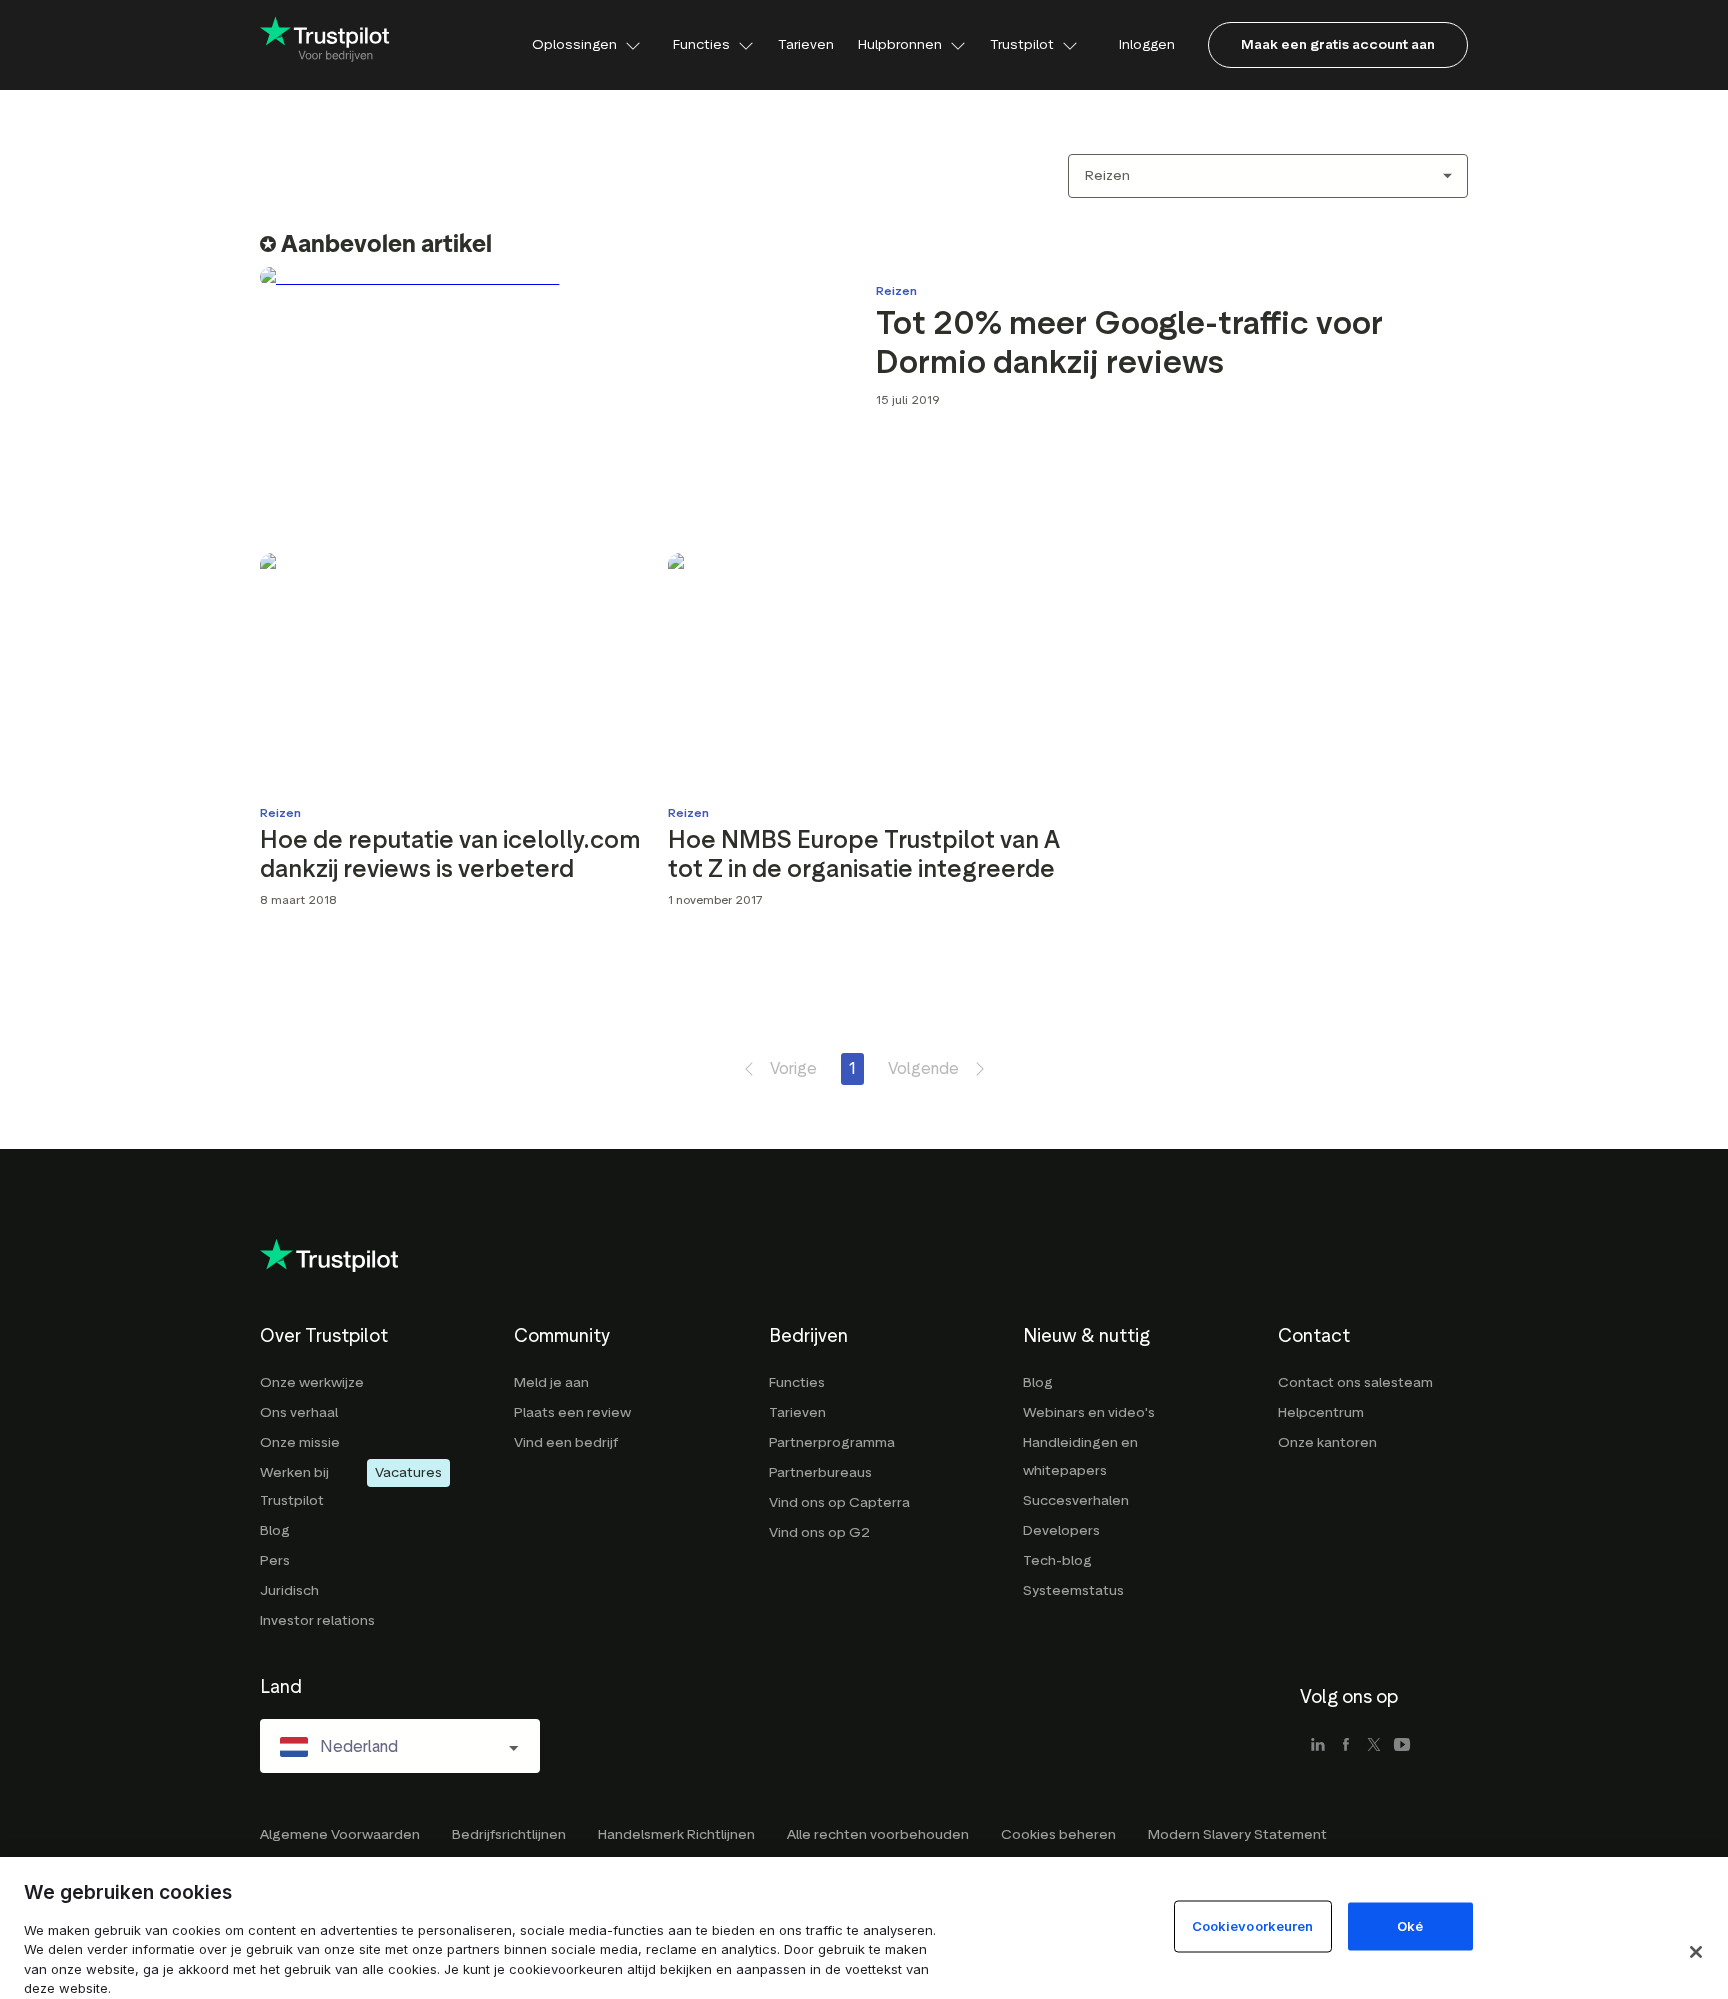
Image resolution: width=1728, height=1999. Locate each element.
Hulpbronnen (900, 44)
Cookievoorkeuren (1253, 1925)
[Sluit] (1696, 1952)
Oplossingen (574, 44)
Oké (1410, 1925)
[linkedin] (1318, 1746)
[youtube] (1402, 1746)
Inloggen (1147, 44)
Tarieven (806, 44)
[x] (1374, 1746)
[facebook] (1346, 1746)
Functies (701, 44)
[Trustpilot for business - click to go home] (325, 45)
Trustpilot (1022, 44)
